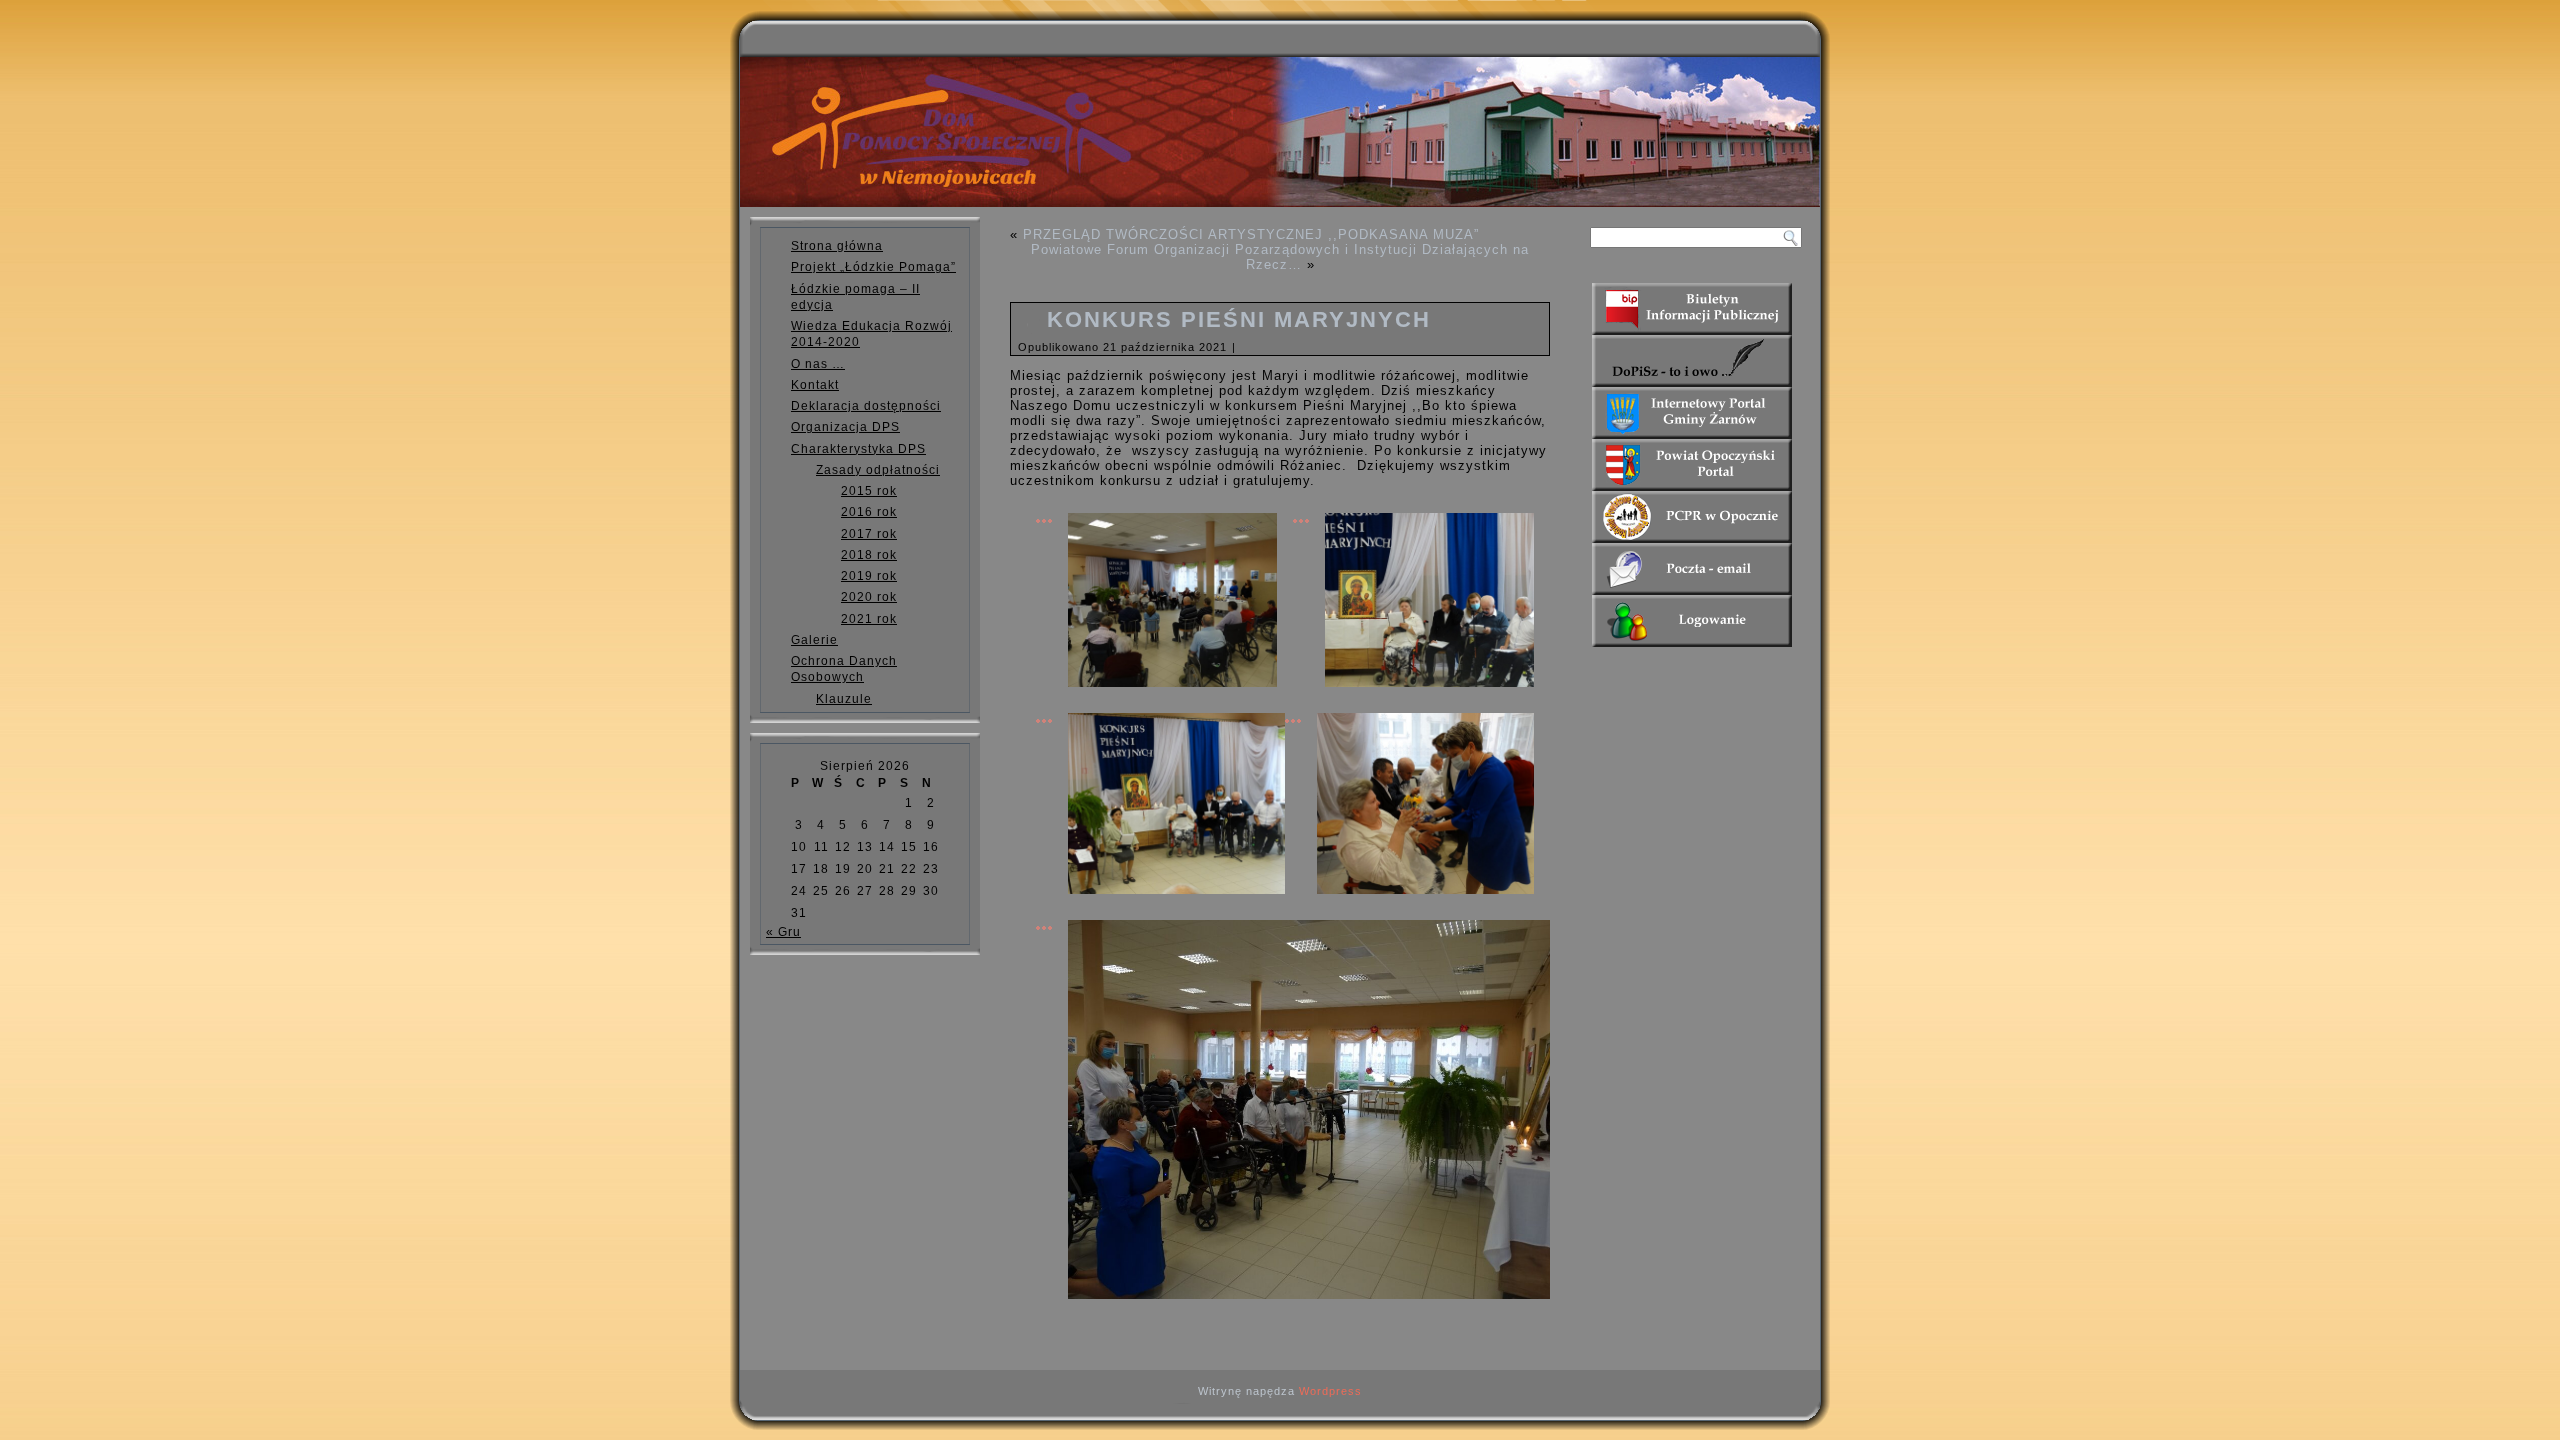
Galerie (814, 640)
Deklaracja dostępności (866, 406)
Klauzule (844, 699)
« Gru (783, 932)
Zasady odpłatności (878, 470)
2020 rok (869, 597)
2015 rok (869, 491)
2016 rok (869, 512)
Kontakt (815, 385)
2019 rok (869, 576)
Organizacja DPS (845, 427)
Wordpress (1330, 1391)
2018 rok (869, 555)
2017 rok (869, 534)
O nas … (818, 364)
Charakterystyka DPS (858, 449)
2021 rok (869, 619)
